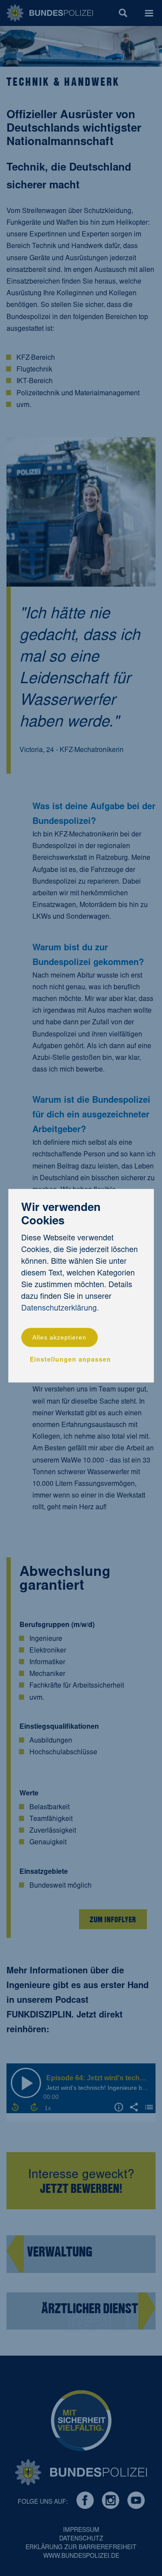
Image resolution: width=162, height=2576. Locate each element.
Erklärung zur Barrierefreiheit (81, 2548)
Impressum (81, 2531)
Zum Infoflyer (113, 1919)
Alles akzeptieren (59, 1338)
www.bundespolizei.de (81, 2557)
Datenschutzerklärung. (60, 1309)
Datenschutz (81, 2539)
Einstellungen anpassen (70, 1361)
